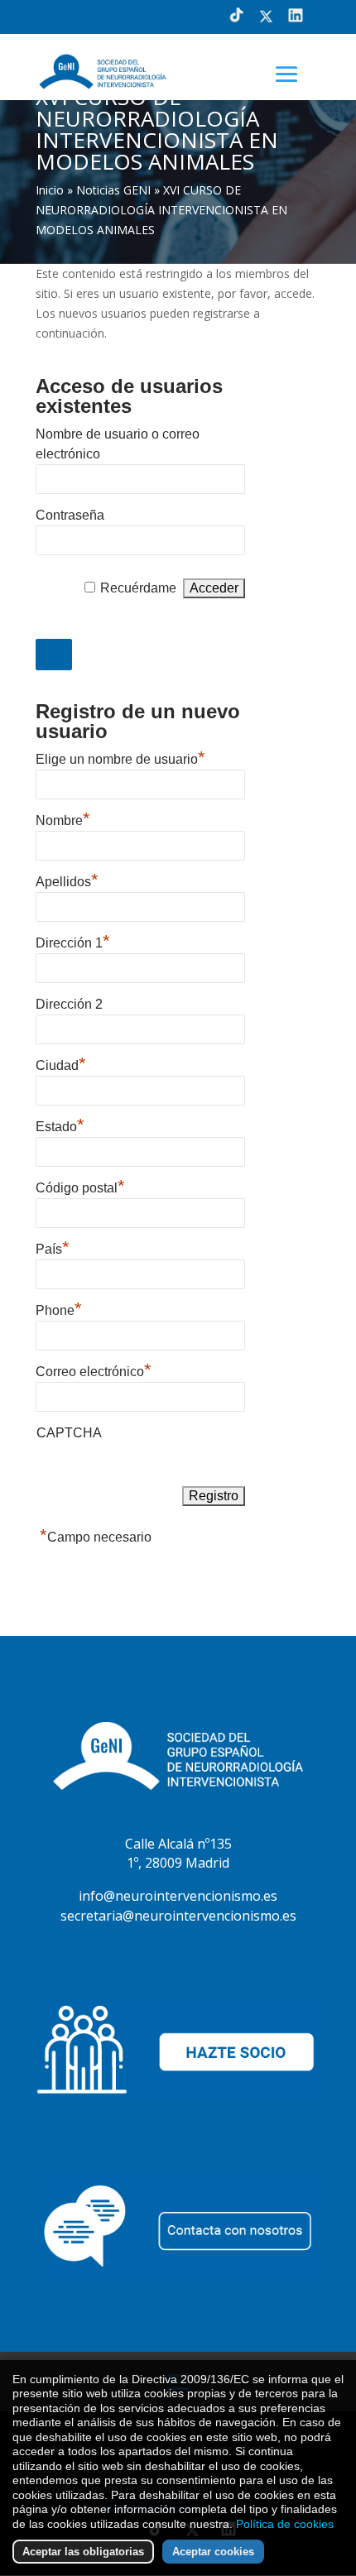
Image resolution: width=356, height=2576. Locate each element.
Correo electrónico (94, 1370)
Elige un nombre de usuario (120, 757)
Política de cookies (285, 2524)
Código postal (80, 1186)
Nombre (63, 818)
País (53, 1247)
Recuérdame (138, 588)
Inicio (50, 190)
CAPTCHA (69, 1433)
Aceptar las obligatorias (83, 2552)
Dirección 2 (69, 1004)
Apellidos (67, 880)
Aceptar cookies (213, 2552)
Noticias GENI (113, 190)
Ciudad (61, 1063)
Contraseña (70, 515)
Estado (60, 1125)
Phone (59, 1308)
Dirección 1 (73, 941)
